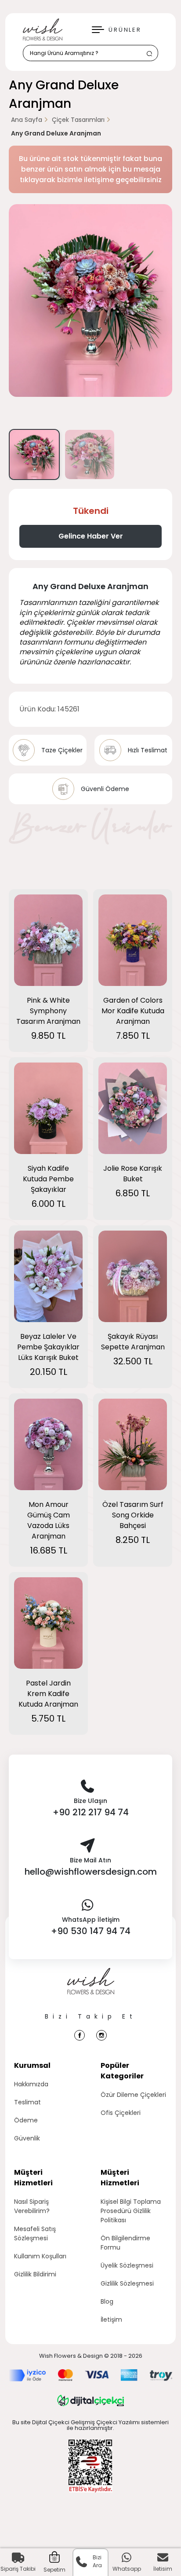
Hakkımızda (31, 2084)
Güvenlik (27, 2138)
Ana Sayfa (27, 120)
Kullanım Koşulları (40, 2256)
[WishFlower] (43, 29)
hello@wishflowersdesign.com (91, 1872)
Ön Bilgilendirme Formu (125, 2243)
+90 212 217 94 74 (91, 1812)
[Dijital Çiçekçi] (90, 2400)
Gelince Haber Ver (91, 536)
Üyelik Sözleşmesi (127, 2265)
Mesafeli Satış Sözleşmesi (35, 2233)
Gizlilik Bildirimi (35, 2274)
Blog (107, 2301)
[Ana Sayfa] (91, 1990)
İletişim (111, 2319)
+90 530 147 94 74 (91, 1931)
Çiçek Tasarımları (78, 120)
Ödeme (26, 2120)
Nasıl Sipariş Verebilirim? (32, 2206)
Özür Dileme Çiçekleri (133, 2095)
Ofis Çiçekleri (121, 2113)
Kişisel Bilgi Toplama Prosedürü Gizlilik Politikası (131, 2211)
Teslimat (27, 2102)
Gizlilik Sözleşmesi (127, 2283)
